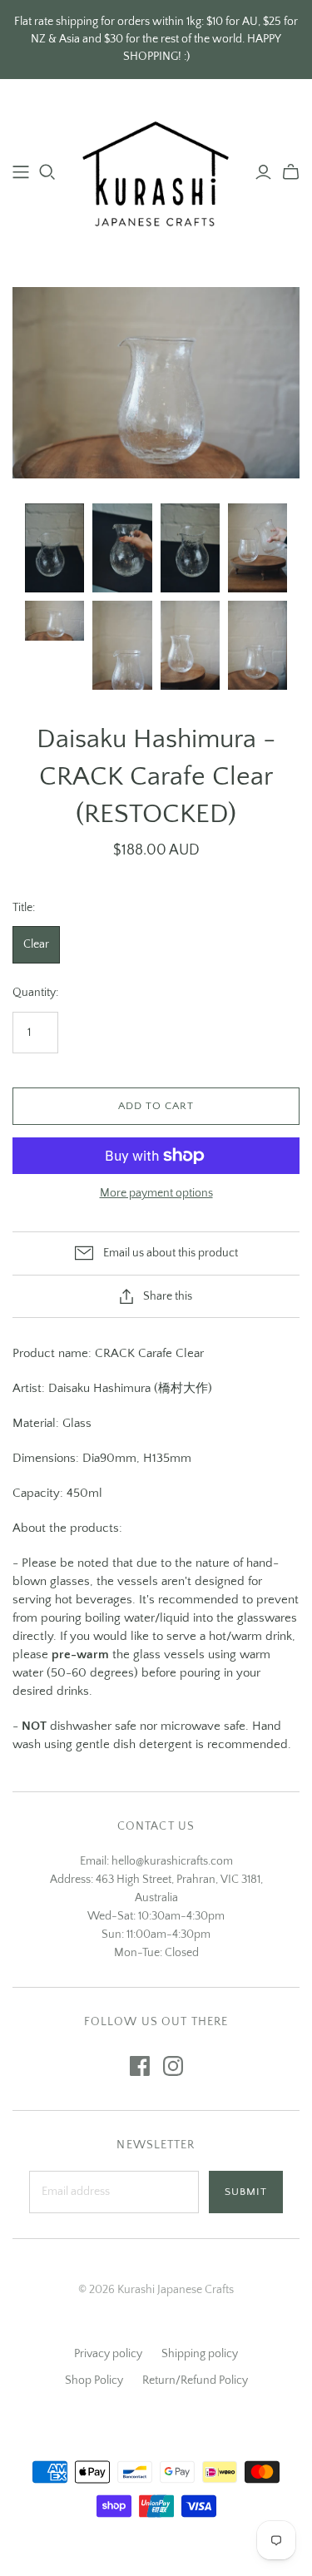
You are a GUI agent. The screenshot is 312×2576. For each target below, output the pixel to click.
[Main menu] (21, 172)
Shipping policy (200, 2354)
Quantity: (35, 993)
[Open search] (47, 172)
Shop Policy (94, 2380)
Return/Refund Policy (195, 2380)
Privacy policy (108, 2354)
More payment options (156, 1193)
